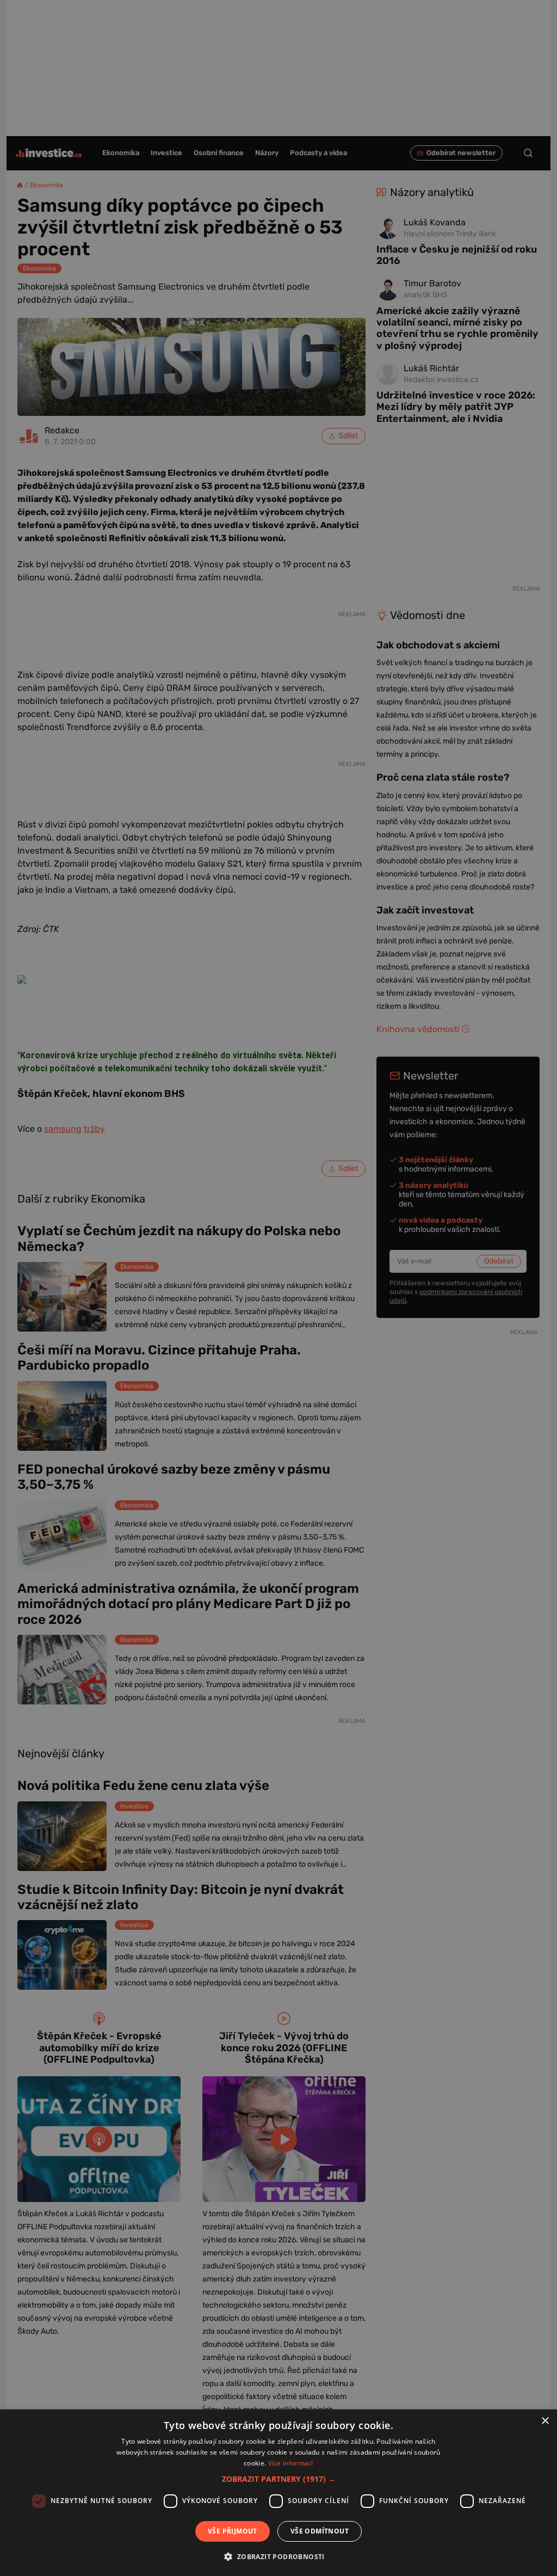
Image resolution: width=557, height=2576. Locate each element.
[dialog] (278, 2493)
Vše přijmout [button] (233, 2531)
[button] (279, 2479)
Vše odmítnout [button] (320, 2531)
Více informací (291, 2463)
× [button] (545, 2421)
